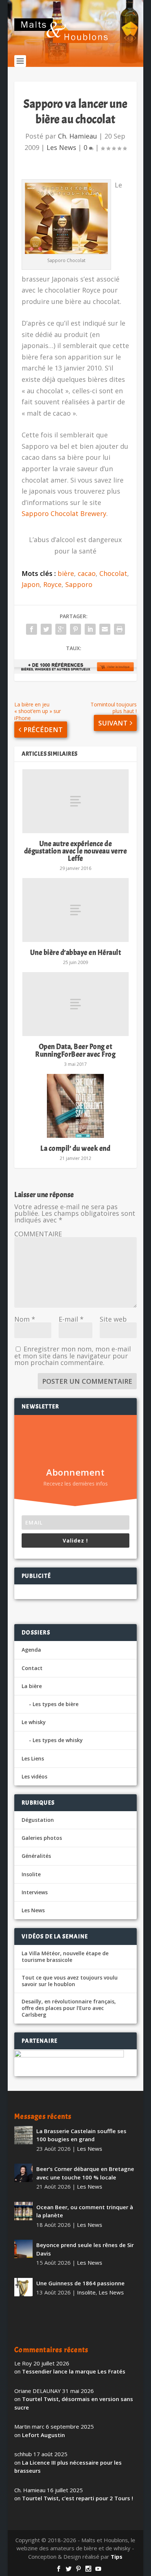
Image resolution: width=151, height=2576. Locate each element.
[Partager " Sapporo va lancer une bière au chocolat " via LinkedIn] (90, 629)
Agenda (31, 1650)
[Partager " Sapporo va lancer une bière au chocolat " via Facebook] (32, 629)
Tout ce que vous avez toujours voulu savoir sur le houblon (70, 1981)
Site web (113, 1319)
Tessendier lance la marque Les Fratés (74, 2371)
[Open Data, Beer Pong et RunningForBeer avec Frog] (75, 1004)
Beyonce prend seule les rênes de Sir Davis (85, 2249)
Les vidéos (34, 1776)
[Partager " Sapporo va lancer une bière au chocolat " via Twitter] (46, 629)
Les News (61, 147)
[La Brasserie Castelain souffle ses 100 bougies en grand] (23, 2135)
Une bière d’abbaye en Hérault (76, 952)
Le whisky (34, 1722)
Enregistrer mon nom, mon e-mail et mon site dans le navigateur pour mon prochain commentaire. (73, 1356)
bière (66, 573)
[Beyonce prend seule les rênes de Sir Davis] (23, 2249)
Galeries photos (42, 1838)
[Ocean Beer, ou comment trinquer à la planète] (23, 2211)
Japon (31, 584)
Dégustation (38, 1820)
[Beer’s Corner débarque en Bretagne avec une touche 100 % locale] (23, 2173)
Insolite (31, 1874)
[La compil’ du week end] (75, 1106)
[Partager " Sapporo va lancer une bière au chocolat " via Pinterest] (75, 629)
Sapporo (79, 584)
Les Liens (33, 1758)
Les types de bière (56, 1704)
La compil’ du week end (75, 1148)
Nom (25, 1319)
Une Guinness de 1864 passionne (80, 2283)
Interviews (35, 1892)
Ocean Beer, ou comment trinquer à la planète (85, 2211)
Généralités (36, 1856)
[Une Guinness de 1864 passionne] (23, 2287)
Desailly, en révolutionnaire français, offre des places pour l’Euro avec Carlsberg (69, 2008)
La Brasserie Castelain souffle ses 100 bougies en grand (81, 2135)
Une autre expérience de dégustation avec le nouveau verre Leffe (76, 851)
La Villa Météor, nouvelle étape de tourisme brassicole (65, 1957)
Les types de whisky (58, 1740)
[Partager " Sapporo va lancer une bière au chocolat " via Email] (105, 629)
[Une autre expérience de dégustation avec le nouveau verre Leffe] (75, 801)
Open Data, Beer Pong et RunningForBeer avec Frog (75, 1050)
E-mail (71, 1319)
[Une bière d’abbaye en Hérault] (75, 910)
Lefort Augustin (43, 2435)
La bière (32, 1686)
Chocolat (113, 573)
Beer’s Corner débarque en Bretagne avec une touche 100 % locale (85, 2173)
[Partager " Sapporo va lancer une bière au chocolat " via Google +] (61, 629)
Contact (32, 1668)
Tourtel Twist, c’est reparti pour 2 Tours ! (78, 2498)
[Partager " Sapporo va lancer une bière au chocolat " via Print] (119, 629)
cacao (87, 573)
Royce (52, 584)
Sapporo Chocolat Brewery (64, 513)
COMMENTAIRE (38, 1234)
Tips (117, 2557)
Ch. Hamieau (78, 136)
